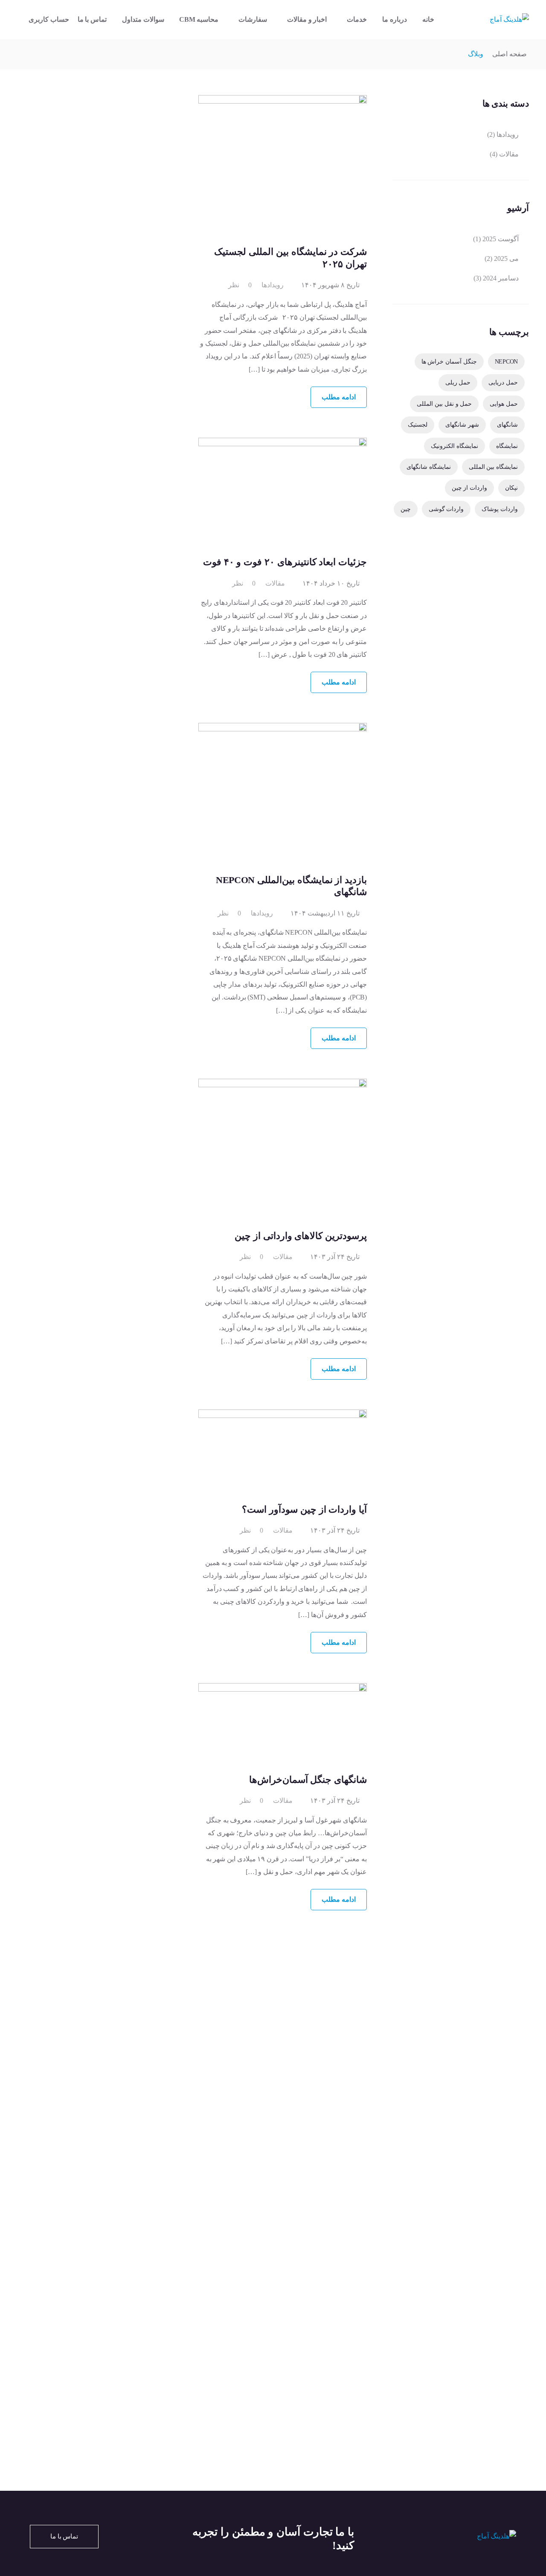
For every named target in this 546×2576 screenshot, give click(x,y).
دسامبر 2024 (501, 278)
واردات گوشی (446, 509)
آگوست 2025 (501, 239)
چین (406, 509)
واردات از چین (469, 488)
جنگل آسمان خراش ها (449, 361)
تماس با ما (92, 19)
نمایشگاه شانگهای (429, 467)
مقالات (275, 583)
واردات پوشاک (500, 509)
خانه (428, 19)
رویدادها (273, 285)
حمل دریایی (503, 382)
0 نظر (240, 285)
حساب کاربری (49, 19)
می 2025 (506, 258)
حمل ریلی (458, 382)
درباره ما (395, 19)
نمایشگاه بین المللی (493, 467)
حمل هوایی (504, 404)
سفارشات (253, 19)
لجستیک (418, 425)
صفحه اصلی (510, 54)
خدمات (357, 19)
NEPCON (506, 361)
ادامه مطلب (339, 397)
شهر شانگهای (462, 425)
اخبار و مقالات (307, 19)
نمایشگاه (507, 446)
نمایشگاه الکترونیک (455, 446)
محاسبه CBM (199, 19)
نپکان (511, 488)
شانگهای (507, 425)
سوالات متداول (143, 19)
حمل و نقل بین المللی (444, 404)
